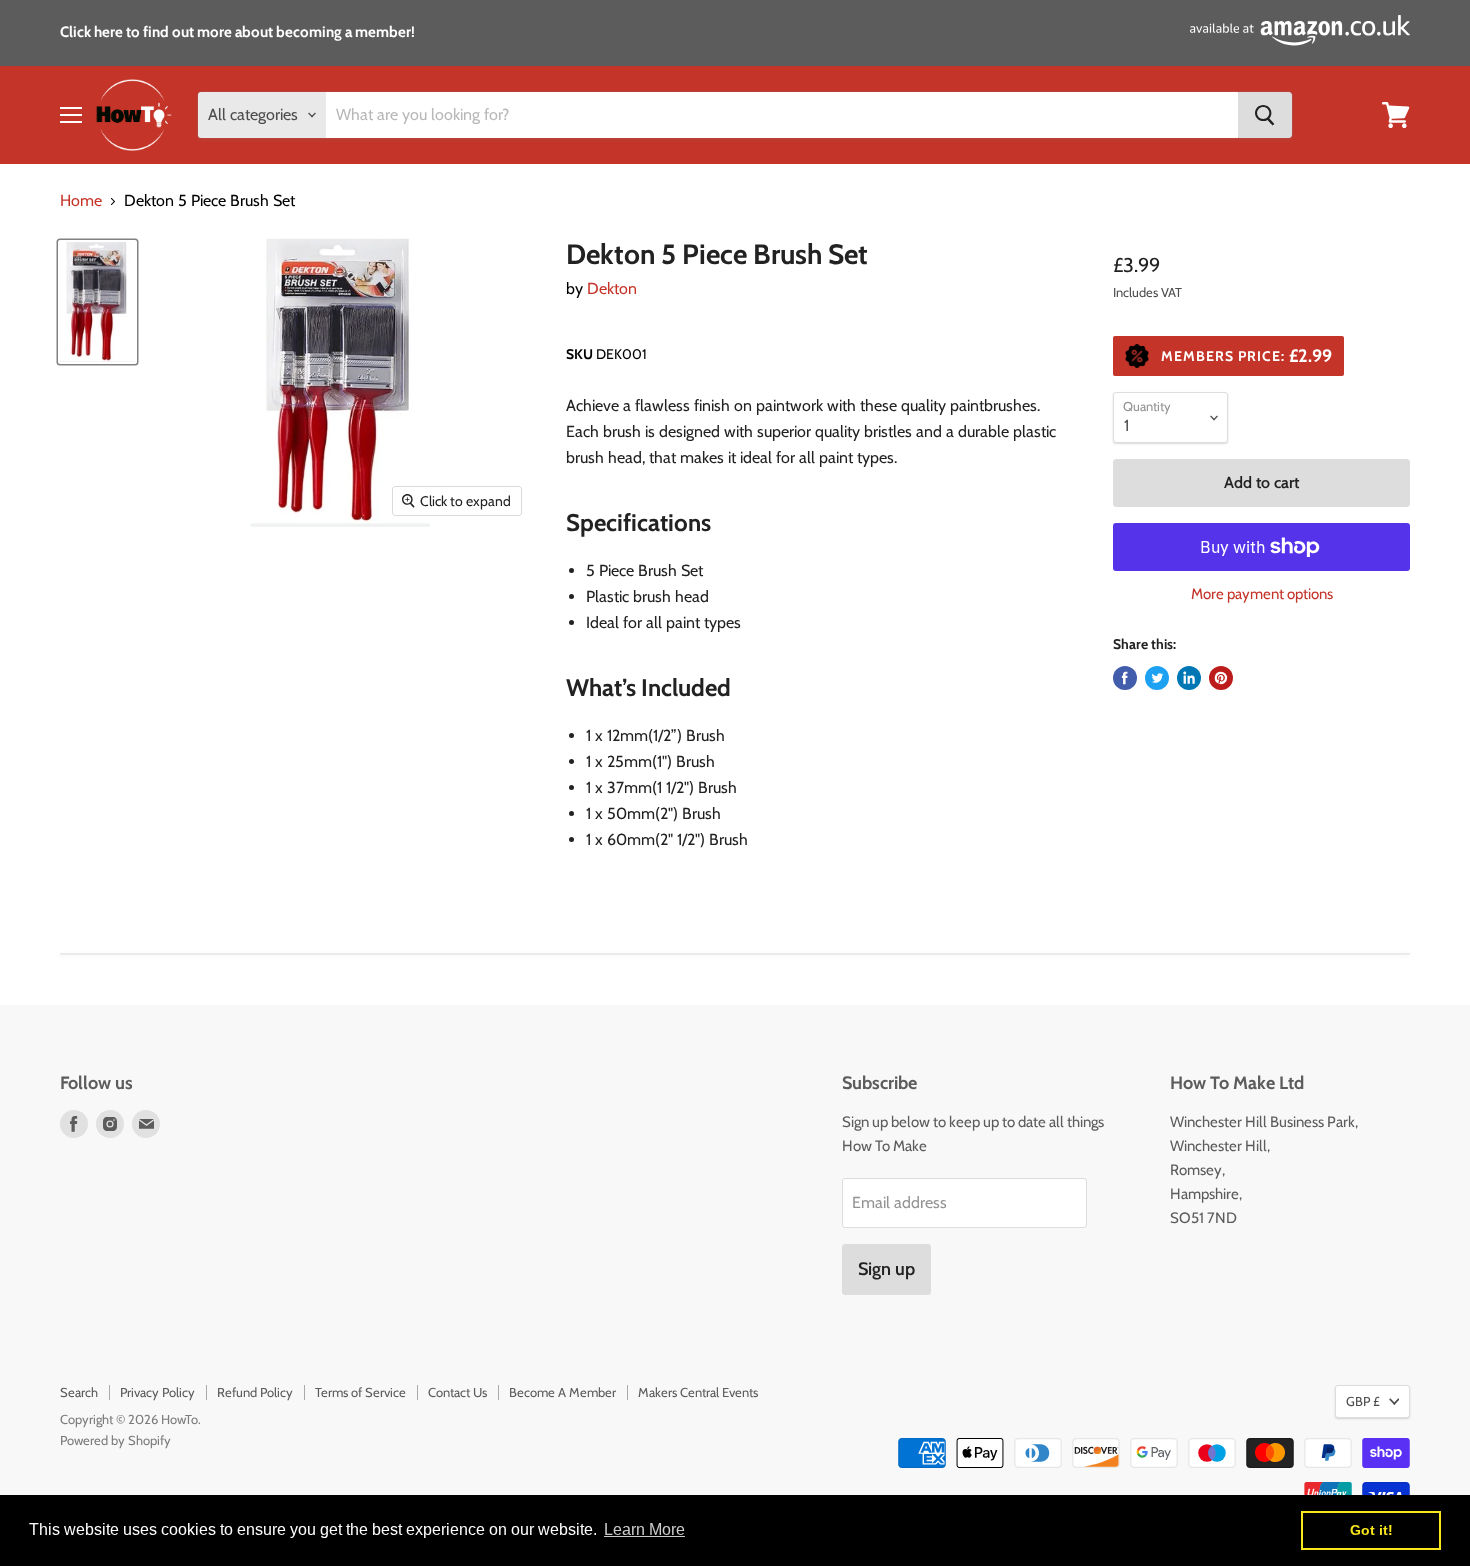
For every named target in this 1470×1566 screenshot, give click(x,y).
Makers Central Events (698, 1392)
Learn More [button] (644, 1529)
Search (79, 1392)
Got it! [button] (1371, 1530)
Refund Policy (255, 1392)
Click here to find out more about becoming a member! (237, 32)
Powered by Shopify (115, 1440)
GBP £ (1363, 1401)
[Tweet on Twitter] (1157, 678)
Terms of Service (360, 1392)
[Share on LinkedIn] (1189, 678)
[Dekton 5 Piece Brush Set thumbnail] (97, 302)
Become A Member (562, 1392)
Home (81, 201)
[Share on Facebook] (1125, 678)
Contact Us (457, 1392)
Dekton (612, 288)
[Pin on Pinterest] (1221, 678)
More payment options (1262, 594)
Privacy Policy (157, 1392)
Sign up (886, 1269)
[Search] (1265, 115)
